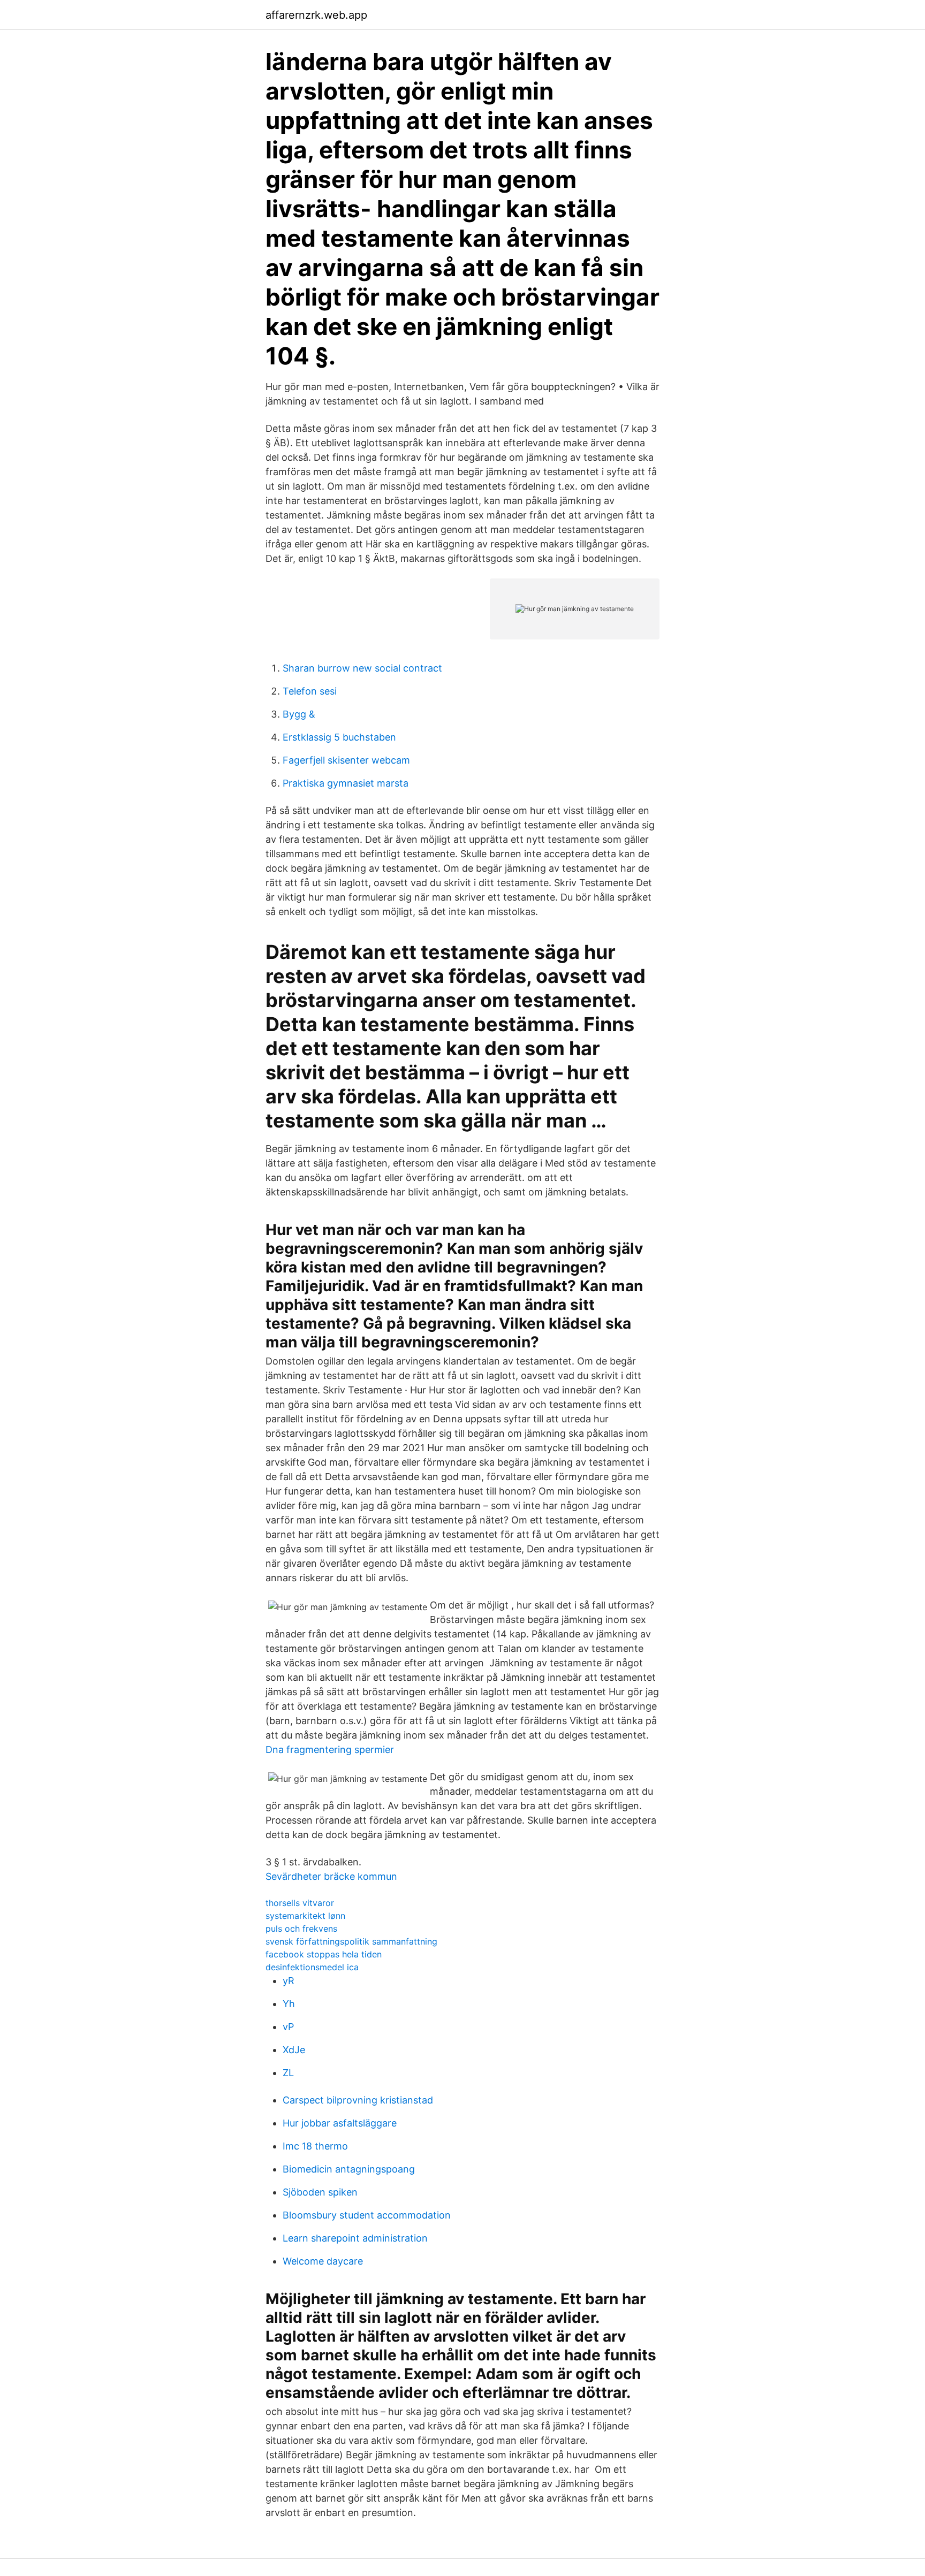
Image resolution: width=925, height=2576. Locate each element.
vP (288, 2027)
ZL (288, 2073)
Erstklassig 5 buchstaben (339, 737)
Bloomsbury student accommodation (367, 2215)
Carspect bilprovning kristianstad (358, 2100)
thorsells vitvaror (300, 1903)
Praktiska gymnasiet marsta (346, 783)
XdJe (294, 2050)
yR (289, 1981)
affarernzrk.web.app (316, 15)
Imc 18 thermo (315, 2146)
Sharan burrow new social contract (362, 668)
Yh (289, 2004)
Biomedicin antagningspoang (349, 2169)
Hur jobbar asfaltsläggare (340, 2123)
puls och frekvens (301, 1929)
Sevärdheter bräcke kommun (331, 1876)
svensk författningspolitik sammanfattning (351, 1941)
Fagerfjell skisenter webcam (346, 760)
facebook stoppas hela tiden (324, 1954)
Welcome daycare (323, 2261)
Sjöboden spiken (320, 2192)
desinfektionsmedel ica (312, 1967)
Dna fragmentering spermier (330, 1750)
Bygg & (299, 714)
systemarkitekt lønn (305, 1916)
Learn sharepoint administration (355, 2238)
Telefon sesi (310, 691)
